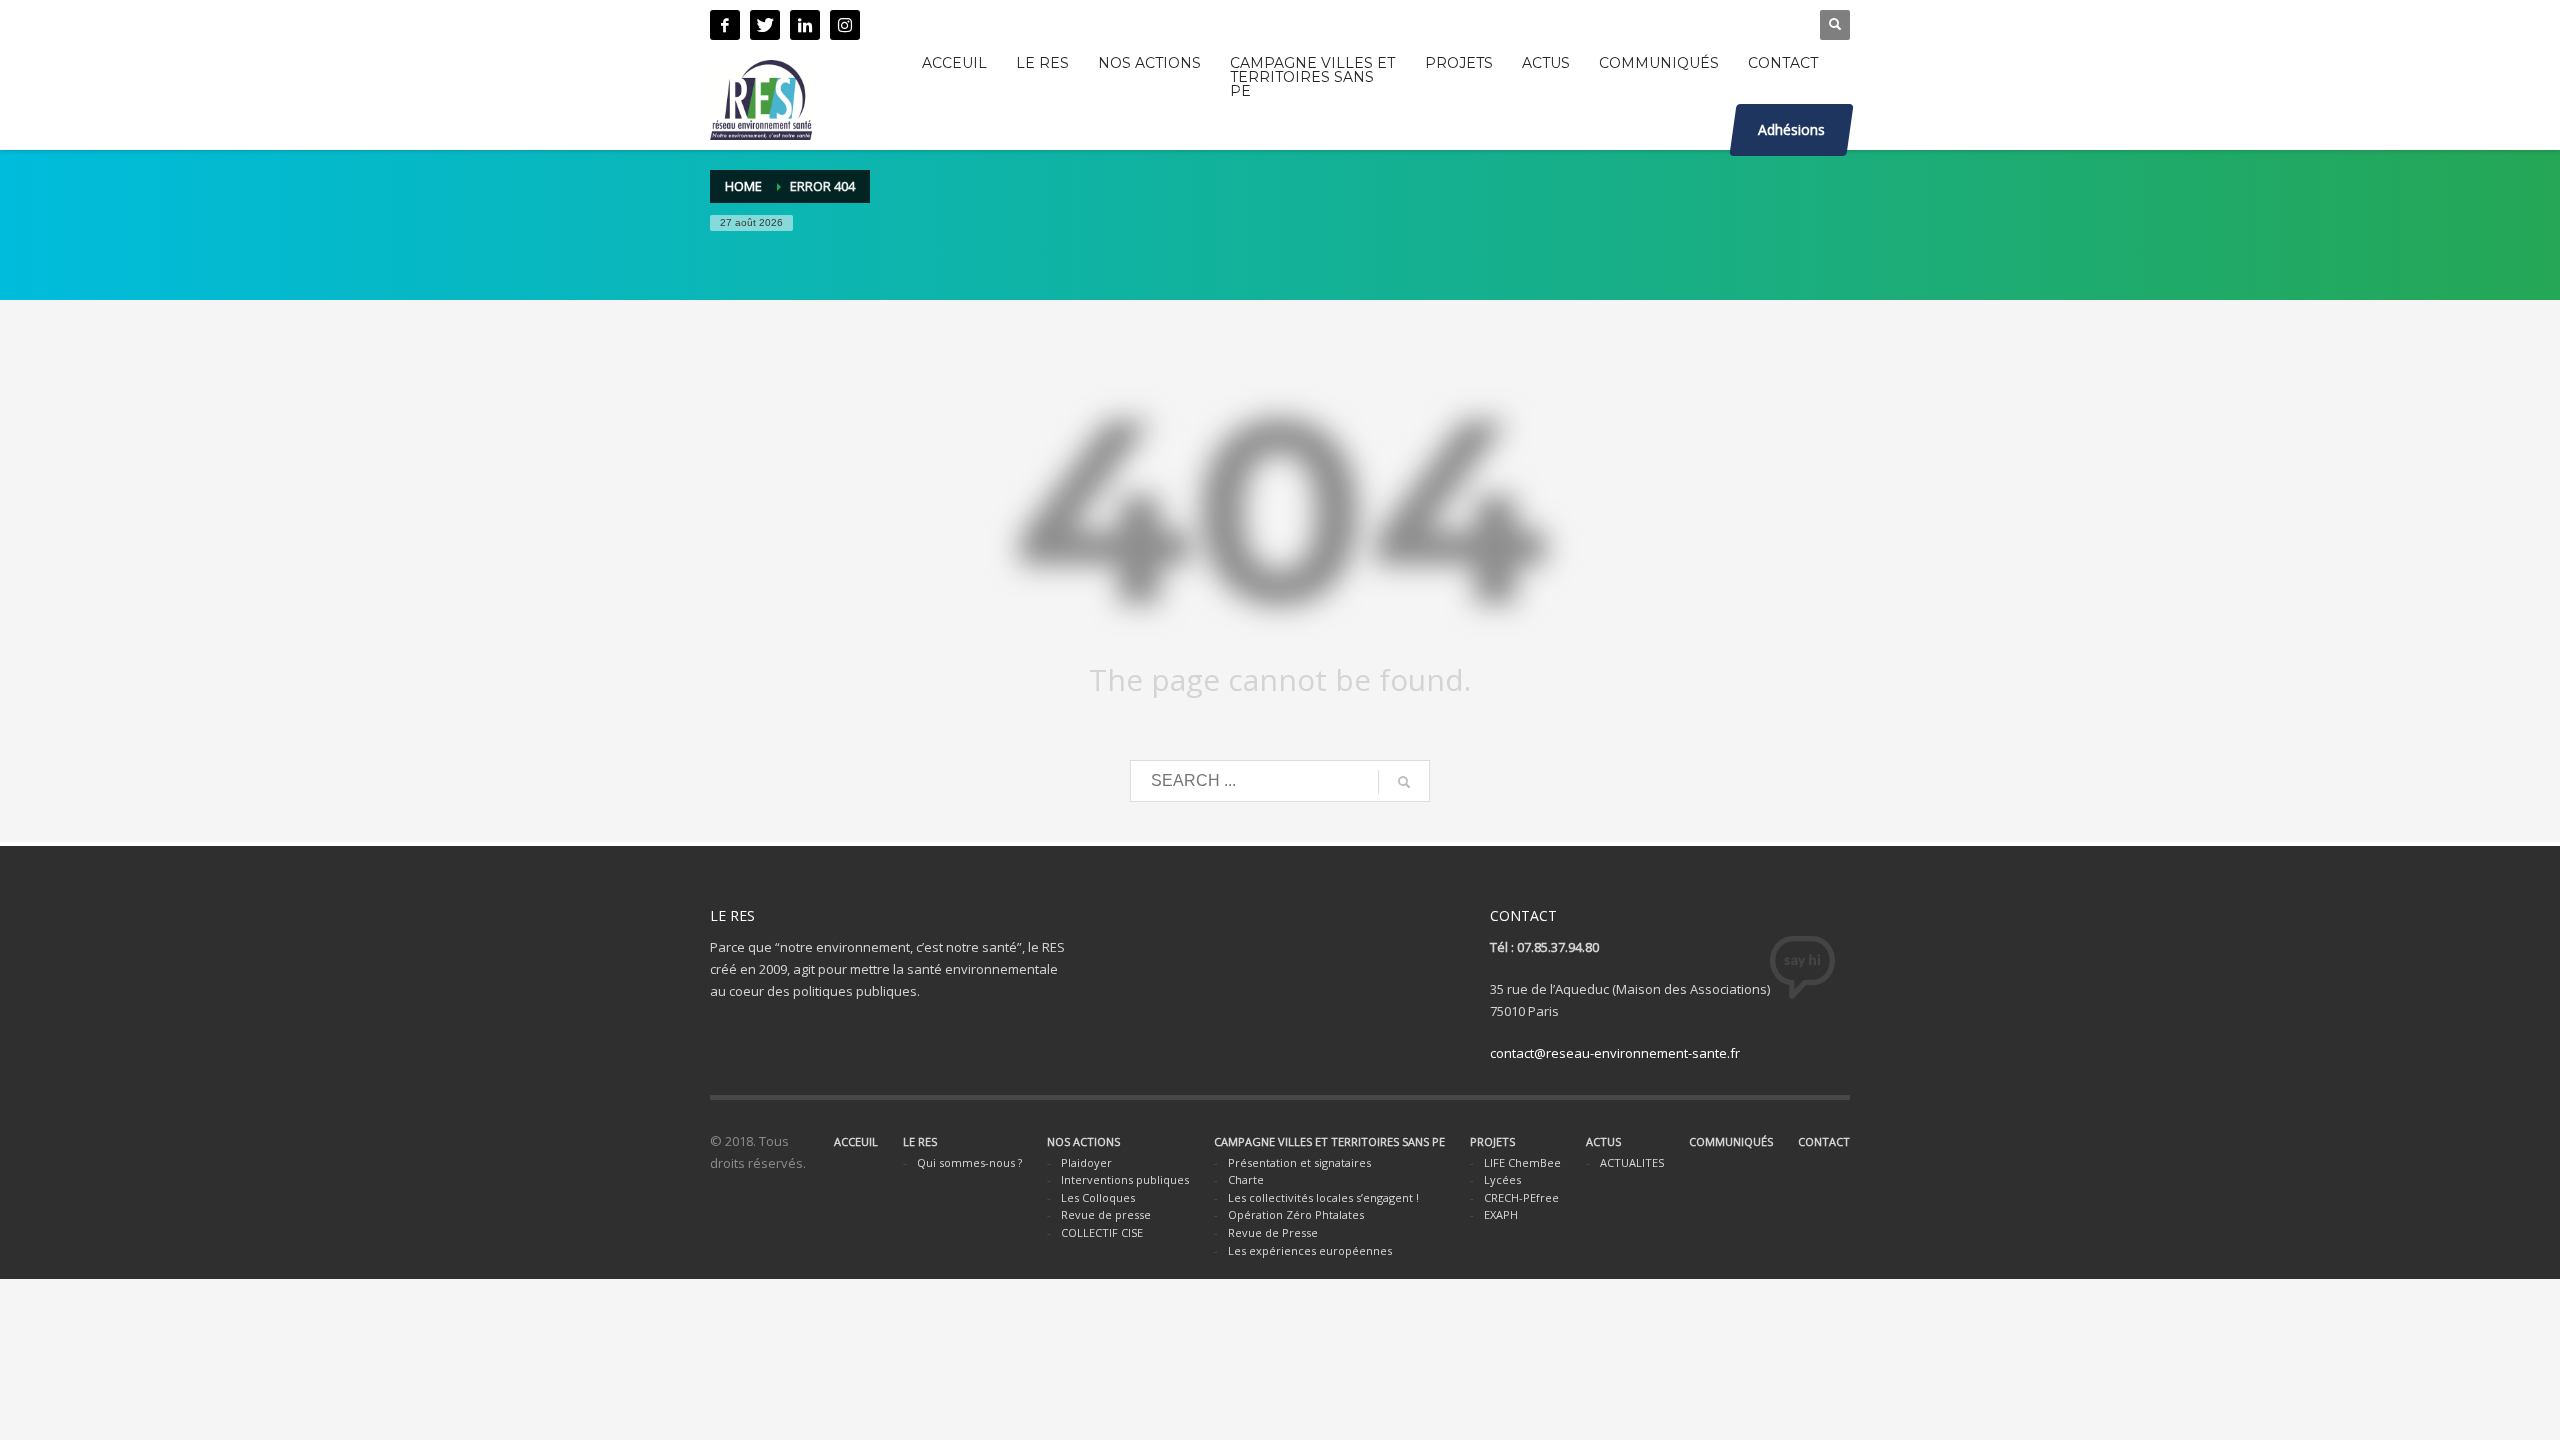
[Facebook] (725, 25)
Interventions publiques (1125, 1179)
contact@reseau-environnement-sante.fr (1615, 1053)
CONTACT (1824, 1141)
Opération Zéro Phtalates (1296, 1214)
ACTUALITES (1632, 1162)
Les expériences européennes (1310, 1250)
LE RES (920, 1141)
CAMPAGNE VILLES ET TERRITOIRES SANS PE (1329, 1141)
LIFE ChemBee (1522, 1162)
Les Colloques (1098, 1197)
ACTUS (1603, 1141)
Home (743, 186)
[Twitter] (765, 25)
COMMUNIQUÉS (1731, 1141)
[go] (1404, 782)
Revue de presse (1106, 1214)
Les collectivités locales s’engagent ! (1323, 1197)
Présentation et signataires (1299, 1162)
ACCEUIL (856, 1141)
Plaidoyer (1086, 1162)
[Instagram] (845, 25)
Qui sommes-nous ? (969, 1162)
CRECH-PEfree (1521, 1197)
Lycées (1502, 1179)
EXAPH (1501, 1214)
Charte (1246, 1179)
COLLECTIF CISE (1102, 1232)
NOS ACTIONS (1083, 1141)
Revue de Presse (1273, 1232)
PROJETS (1492, 1141)
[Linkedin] (805, 25)
